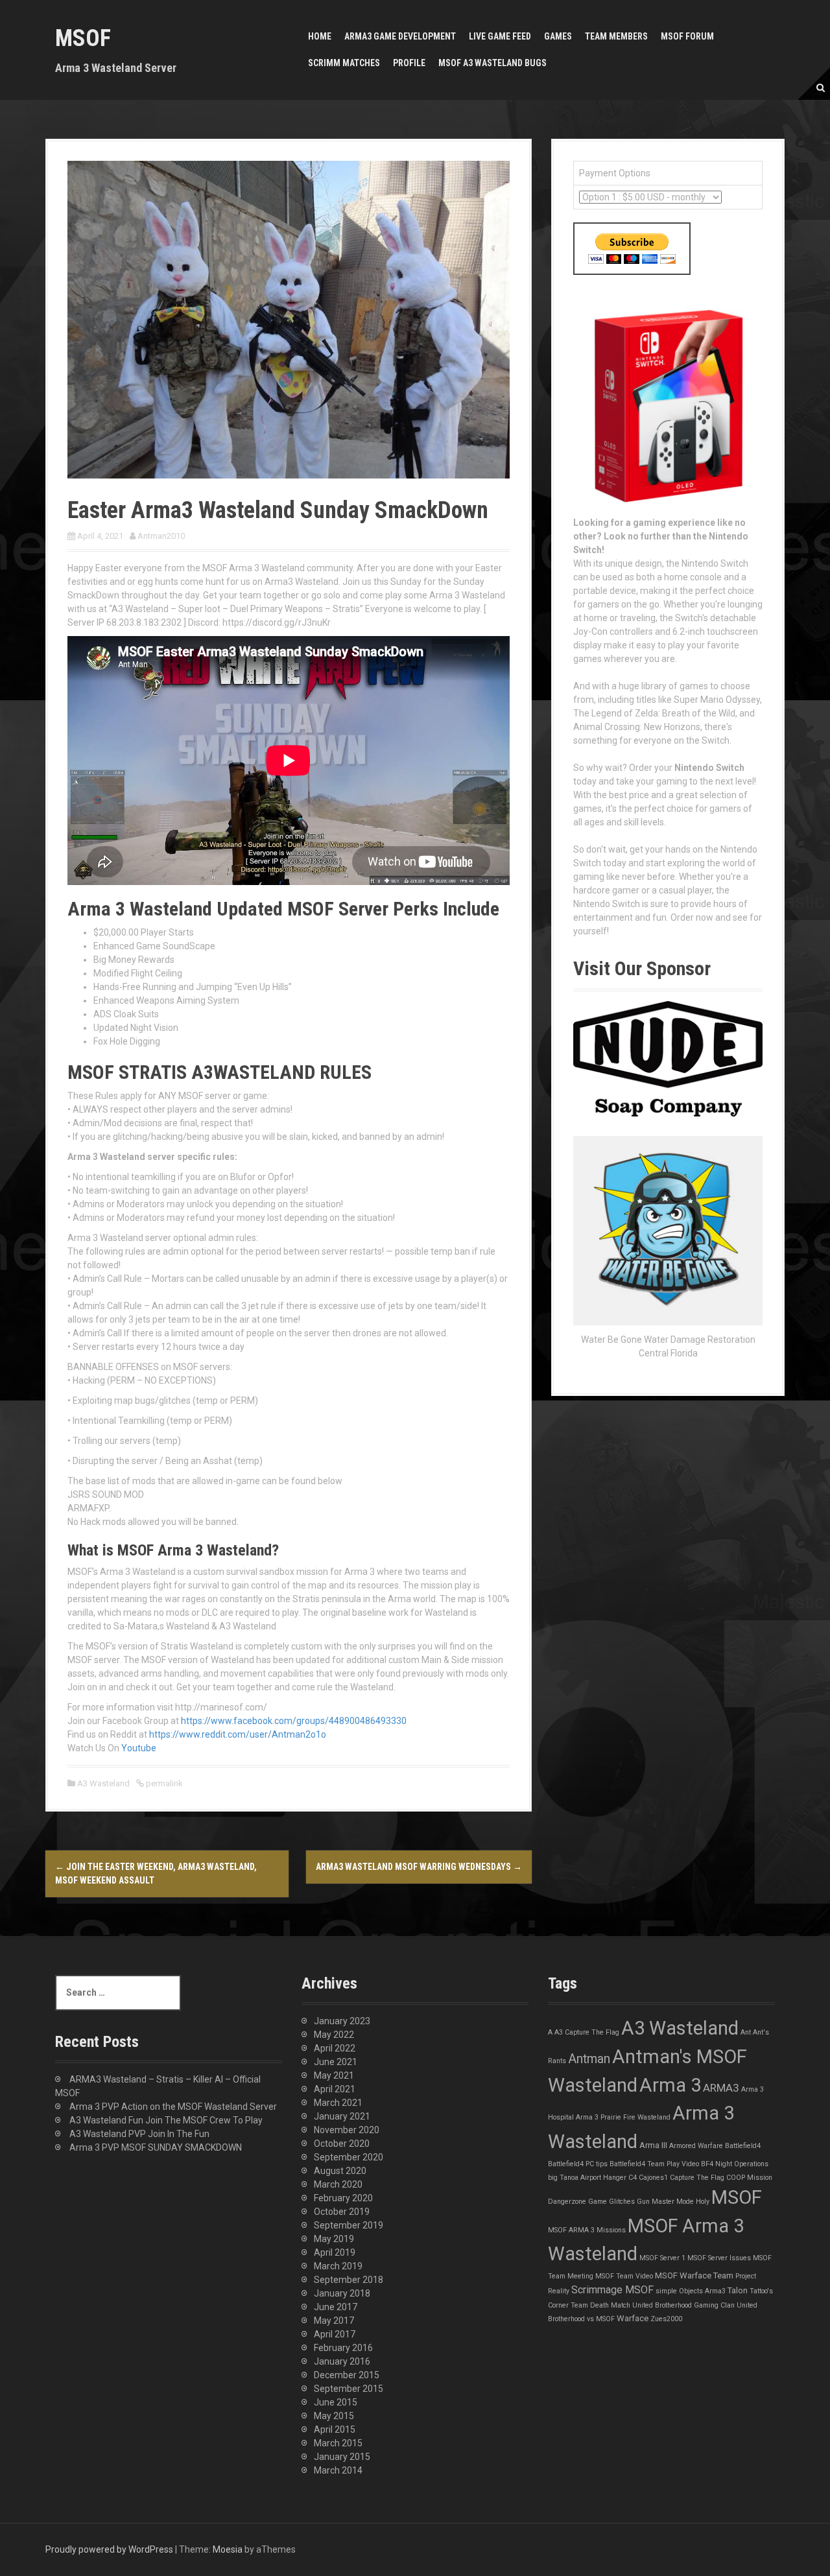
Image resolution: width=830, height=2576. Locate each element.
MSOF (83, 38)
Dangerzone (567, 2202)
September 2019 (349, 2225)
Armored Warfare (696, 2146)
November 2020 (347, 2130)
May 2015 (334, 2416)
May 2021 (334, 2075)
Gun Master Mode (665, 2202)
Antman (589, 2059)
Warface (633, 2318)
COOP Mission (749, 2178)
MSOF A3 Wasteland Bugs (492, 63)
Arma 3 (670, 2085)
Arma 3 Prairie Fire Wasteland (623, 2117)
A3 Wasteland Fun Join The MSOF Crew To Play (166, 2120)
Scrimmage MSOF (612, 2290)
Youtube (139, 1748)
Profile (409, 63)
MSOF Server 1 (662, 2258)
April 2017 (335, 2334)
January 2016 (342, 2361)
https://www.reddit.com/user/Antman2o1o (238, 1734)
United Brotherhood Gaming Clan (683, 2305)
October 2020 (342, 2144)
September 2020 (349, 2157)
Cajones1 (653, 2178)
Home (320, 36)
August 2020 (340, 2171)
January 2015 (342, 2457)
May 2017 (334, 2321)
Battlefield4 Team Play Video (654, 2164)
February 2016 (343, 2348)
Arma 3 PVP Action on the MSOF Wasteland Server (173, 2107)
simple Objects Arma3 (691, 2291)
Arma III (653, 2145)
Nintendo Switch (709, 768)
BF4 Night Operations (735, 2164)
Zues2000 (666, 2319)
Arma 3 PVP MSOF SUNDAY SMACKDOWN (156, 2147)
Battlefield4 (743, 2146)
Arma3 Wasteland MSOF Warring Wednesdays (419, 1867)
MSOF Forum (687, 36)
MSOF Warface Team (694, 2275)
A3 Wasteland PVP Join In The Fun (139, 2134)
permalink (163, 1783)
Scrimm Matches (344, 63)
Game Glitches (611, 2202)
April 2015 (335, 2429)
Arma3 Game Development (400, 36)
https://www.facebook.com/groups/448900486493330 (294, 1721)
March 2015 (338, 2443)
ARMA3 (721, 2088)
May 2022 (334, 2035)
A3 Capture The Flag (587, 2032)
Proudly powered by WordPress (109, 2549)
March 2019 (338, 2266)
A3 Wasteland (103, 1783)
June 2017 (336, 2307)
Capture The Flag (697, 2178)
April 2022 (335, 2048)
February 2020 (343, 2198)
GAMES (558, 36)
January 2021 (342, 2116)
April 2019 (335, 2252)
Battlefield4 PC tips (578, 2164)
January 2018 (342, 2293)
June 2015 (336, 2402)
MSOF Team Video (624, 2276)
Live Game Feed (500, 36)
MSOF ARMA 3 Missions (587, 2230)
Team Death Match (600, 2305)
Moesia (228, 2549)
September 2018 (349, 2280)
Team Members (616, 36)
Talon (738, 2290)
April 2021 (335, 2089)
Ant (746, 2032)
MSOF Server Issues (719, 2258)
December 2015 (347, 2375)
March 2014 (338, 2470)
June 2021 (336, 2062)
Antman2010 (161, 536)
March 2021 (338, 2103)
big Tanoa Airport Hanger (587, 2178)
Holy (703, 2202)
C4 (633, 2178)
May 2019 (334, 2239)
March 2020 (338, 2184)
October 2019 (342, 2212)
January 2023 (342, 2021)
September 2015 (349, 2389)
